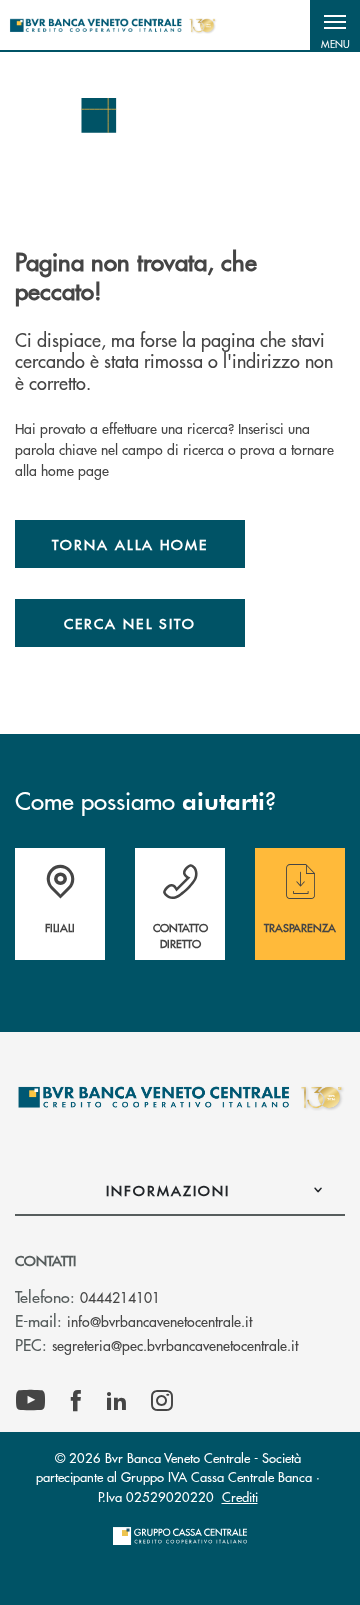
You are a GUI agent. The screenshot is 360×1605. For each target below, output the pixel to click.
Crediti (240, 1496)
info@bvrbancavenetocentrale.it (159, 1321)
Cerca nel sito (130, 623)
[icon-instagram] (162, 1401)
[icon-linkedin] (117, 1401)
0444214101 (120, 1297)
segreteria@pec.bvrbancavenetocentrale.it (175, 1345)
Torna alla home (130, 544)
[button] (335, 25)
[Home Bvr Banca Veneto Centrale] (112, 25)
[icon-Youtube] (30, 1401)
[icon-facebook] (76, 1401)
